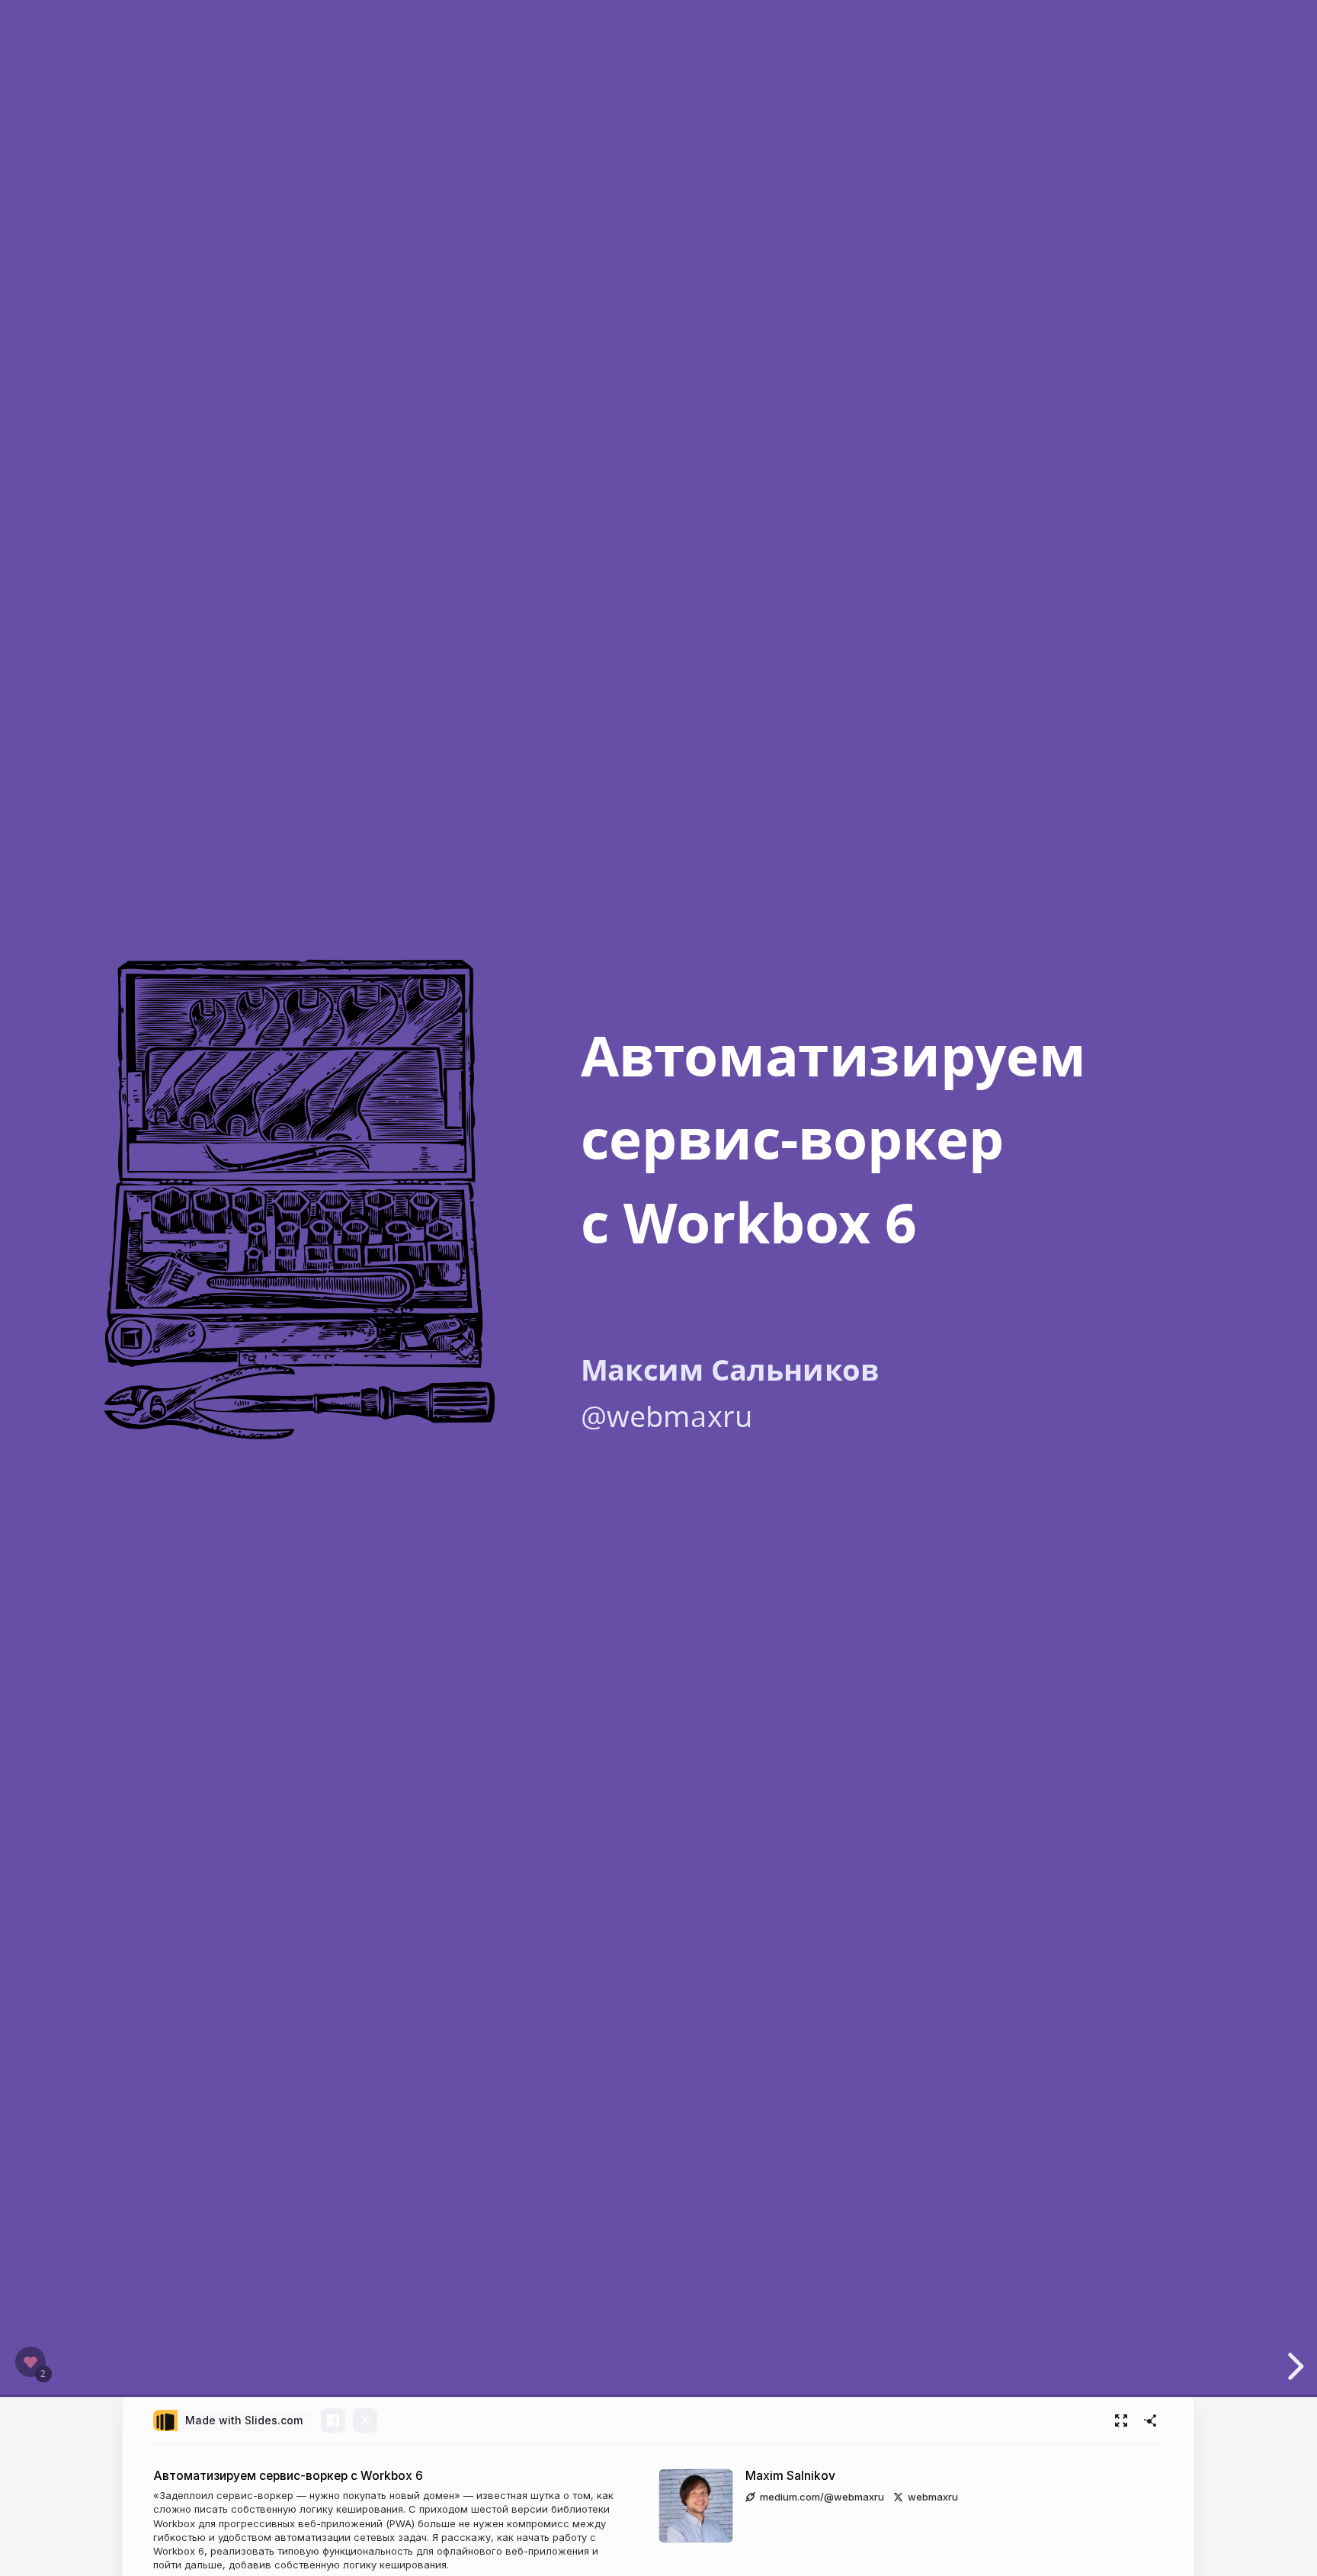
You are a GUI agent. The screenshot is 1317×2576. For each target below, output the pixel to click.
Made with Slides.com (244, 2420)
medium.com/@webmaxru (822, 2497)
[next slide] (1293, 2366)
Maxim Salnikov (790, 2476)
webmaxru (933, 2497)
